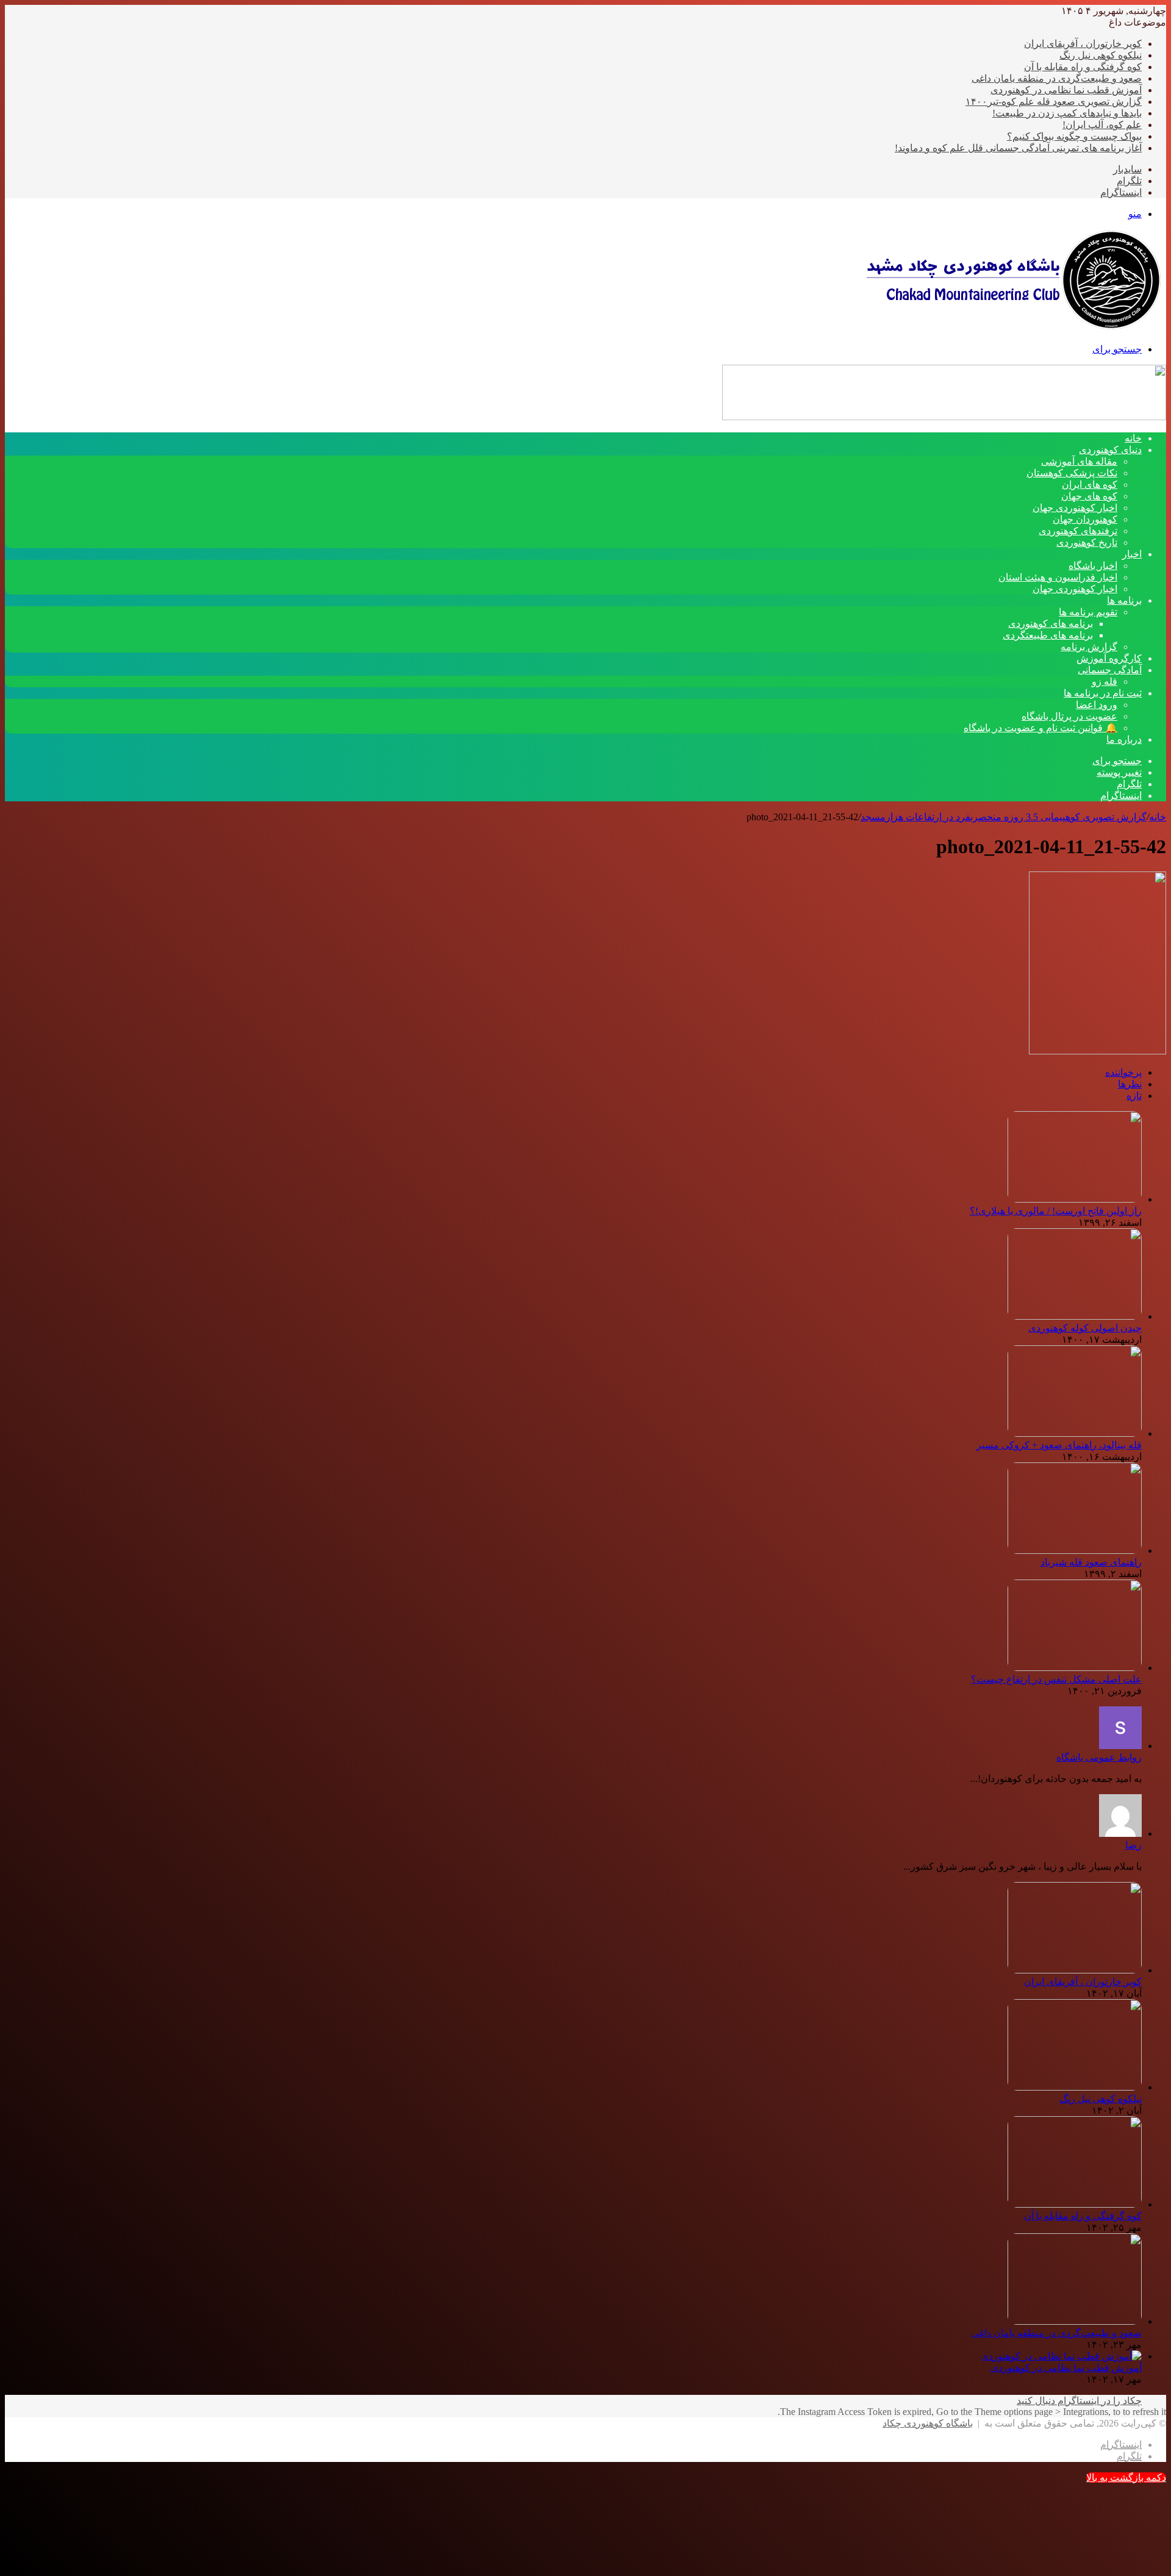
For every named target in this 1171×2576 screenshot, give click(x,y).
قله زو (1105, 682)
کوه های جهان (1089, 496)
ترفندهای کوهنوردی (1078, 531)
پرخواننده (1123, 1072)
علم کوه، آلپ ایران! (1102, 125)
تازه (1134, 1096)
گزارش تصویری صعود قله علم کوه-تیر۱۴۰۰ (1054, 102)
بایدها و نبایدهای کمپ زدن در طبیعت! (1067, 113)
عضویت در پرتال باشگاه (1069, 716)
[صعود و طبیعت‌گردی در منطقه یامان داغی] (1075, 2321)
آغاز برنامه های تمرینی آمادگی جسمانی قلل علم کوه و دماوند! (1018, 148)
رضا (1133, 1845)
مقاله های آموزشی (1079, 461)
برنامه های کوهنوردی (1051, 624)
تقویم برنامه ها (1088, 612)
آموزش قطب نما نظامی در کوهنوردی (1066, 90)
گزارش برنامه (1089, 647)
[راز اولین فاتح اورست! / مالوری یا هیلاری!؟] (1075, 1199)
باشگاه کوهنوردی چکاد (928, 2423)
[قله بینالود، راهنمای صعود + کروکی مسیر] (1075, 1433)
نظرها (1130, 1084)
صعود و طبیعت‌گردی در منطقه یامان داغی (1057, 78)
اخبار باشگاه (1093, 566)
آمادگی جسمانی (1110, 670)
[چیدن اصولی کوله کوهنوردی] (1075, 1316)
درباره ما (1124, 739)
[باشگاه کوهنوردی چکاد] (1012, 328)
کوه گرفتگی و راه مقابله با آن (1083, 67)
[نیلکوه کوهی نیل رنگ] (1075, 2087)
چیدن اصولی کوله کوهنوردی (1085, 1328)
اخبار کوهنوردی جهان (1075, 508)
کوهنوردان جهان (1085, 519)
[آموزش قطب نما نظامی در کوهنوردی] (1061, 2356)
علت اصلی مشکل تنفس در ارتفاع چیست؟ (1056, 1679)
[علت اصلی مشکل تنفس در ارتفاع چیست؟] (1075, 1668)
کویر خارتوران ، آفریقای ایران (1083, 44)
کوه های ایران (1090, 485)
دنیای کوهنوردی (1110, 450)
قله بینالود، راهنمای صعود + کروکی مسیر (1059, 1445)
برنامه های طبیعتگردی (1048, 635)
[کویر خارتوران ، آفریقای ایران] (1075, 1970)
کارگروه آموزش (1109, 658)
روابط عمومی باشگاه (1099, 1757)
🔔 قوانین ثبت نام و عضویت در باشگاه (1040, 728)
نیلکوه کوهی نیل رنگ (1101, 55)
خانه (1158, 817)
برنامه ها (1124, 600)
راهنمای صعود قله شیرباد (1091, 1562)
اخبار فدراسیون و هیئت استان (1058, 577)
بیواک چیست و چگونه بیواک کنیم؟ (1074, 136)
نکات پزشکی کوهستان (1072, 473)
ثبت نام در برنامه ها (1103, 693)
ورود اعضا (1097, 705)
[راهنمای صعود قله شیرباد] (1075, 1551)
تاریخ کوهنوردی (1087, 542)
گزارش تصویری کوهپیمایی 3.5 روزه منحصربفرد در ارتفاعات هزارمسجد (1004, 817)
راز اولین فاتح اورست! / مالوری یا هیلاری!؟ (1056, 1211)
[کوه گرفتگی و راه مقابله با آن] (1075, 2204)
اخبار (1132, 554)
